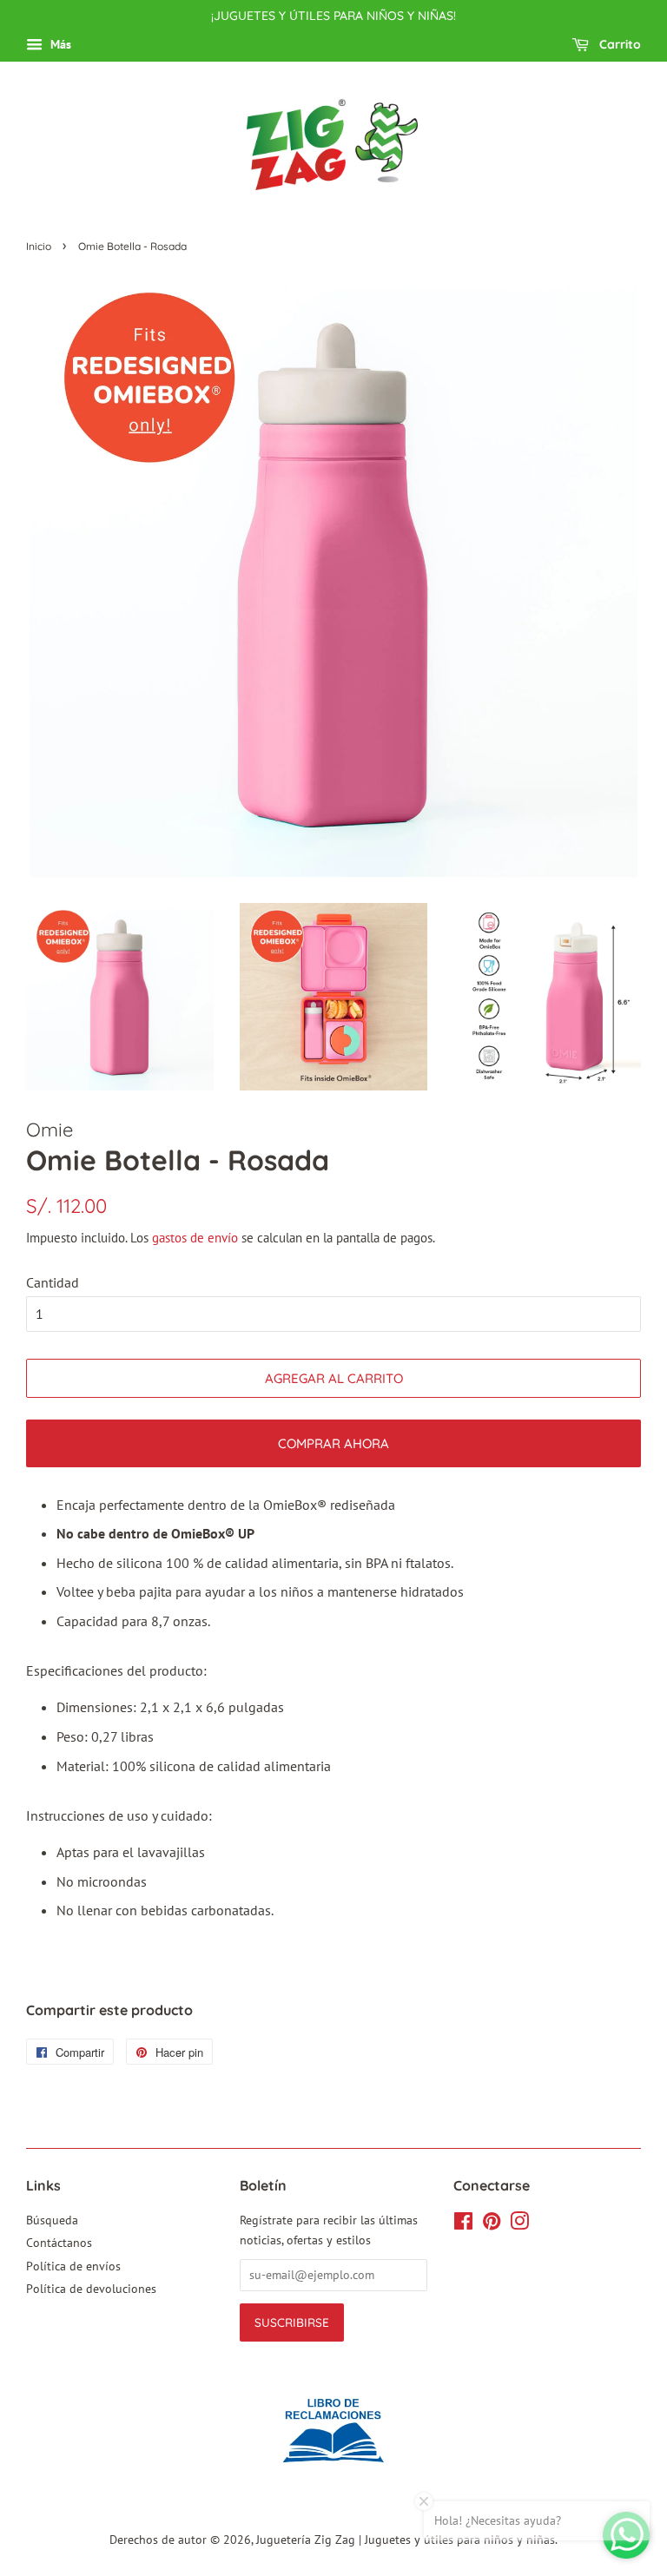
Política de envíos (73, 2266)
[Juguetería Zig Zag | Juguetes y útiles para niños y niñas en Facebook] (463, 2224)
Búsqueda (52, 2220)
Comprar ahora (333, 1443)
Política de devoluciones (91, 2289)
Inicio (39, 246)
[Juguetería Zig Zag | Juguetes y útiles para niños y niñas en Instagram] (519, 2224)
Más (59, 44)
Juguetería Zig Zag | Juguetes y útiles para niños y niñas (406, 2540)
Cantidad (53, 1282)
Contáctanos (59, 2243)
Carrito (618, 44)
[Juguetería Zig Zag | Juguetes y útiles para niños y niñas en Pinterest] (492, 2224)
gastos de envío (195, 1238)
